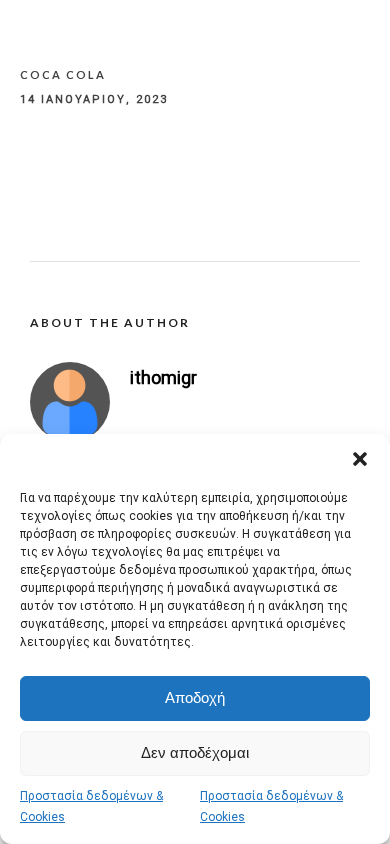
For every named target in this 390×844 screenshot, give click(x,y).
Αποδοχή (195, 697)
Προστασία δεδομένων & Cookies (91, 807)
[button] (360, 459)
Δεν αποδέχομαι (195, 752)
